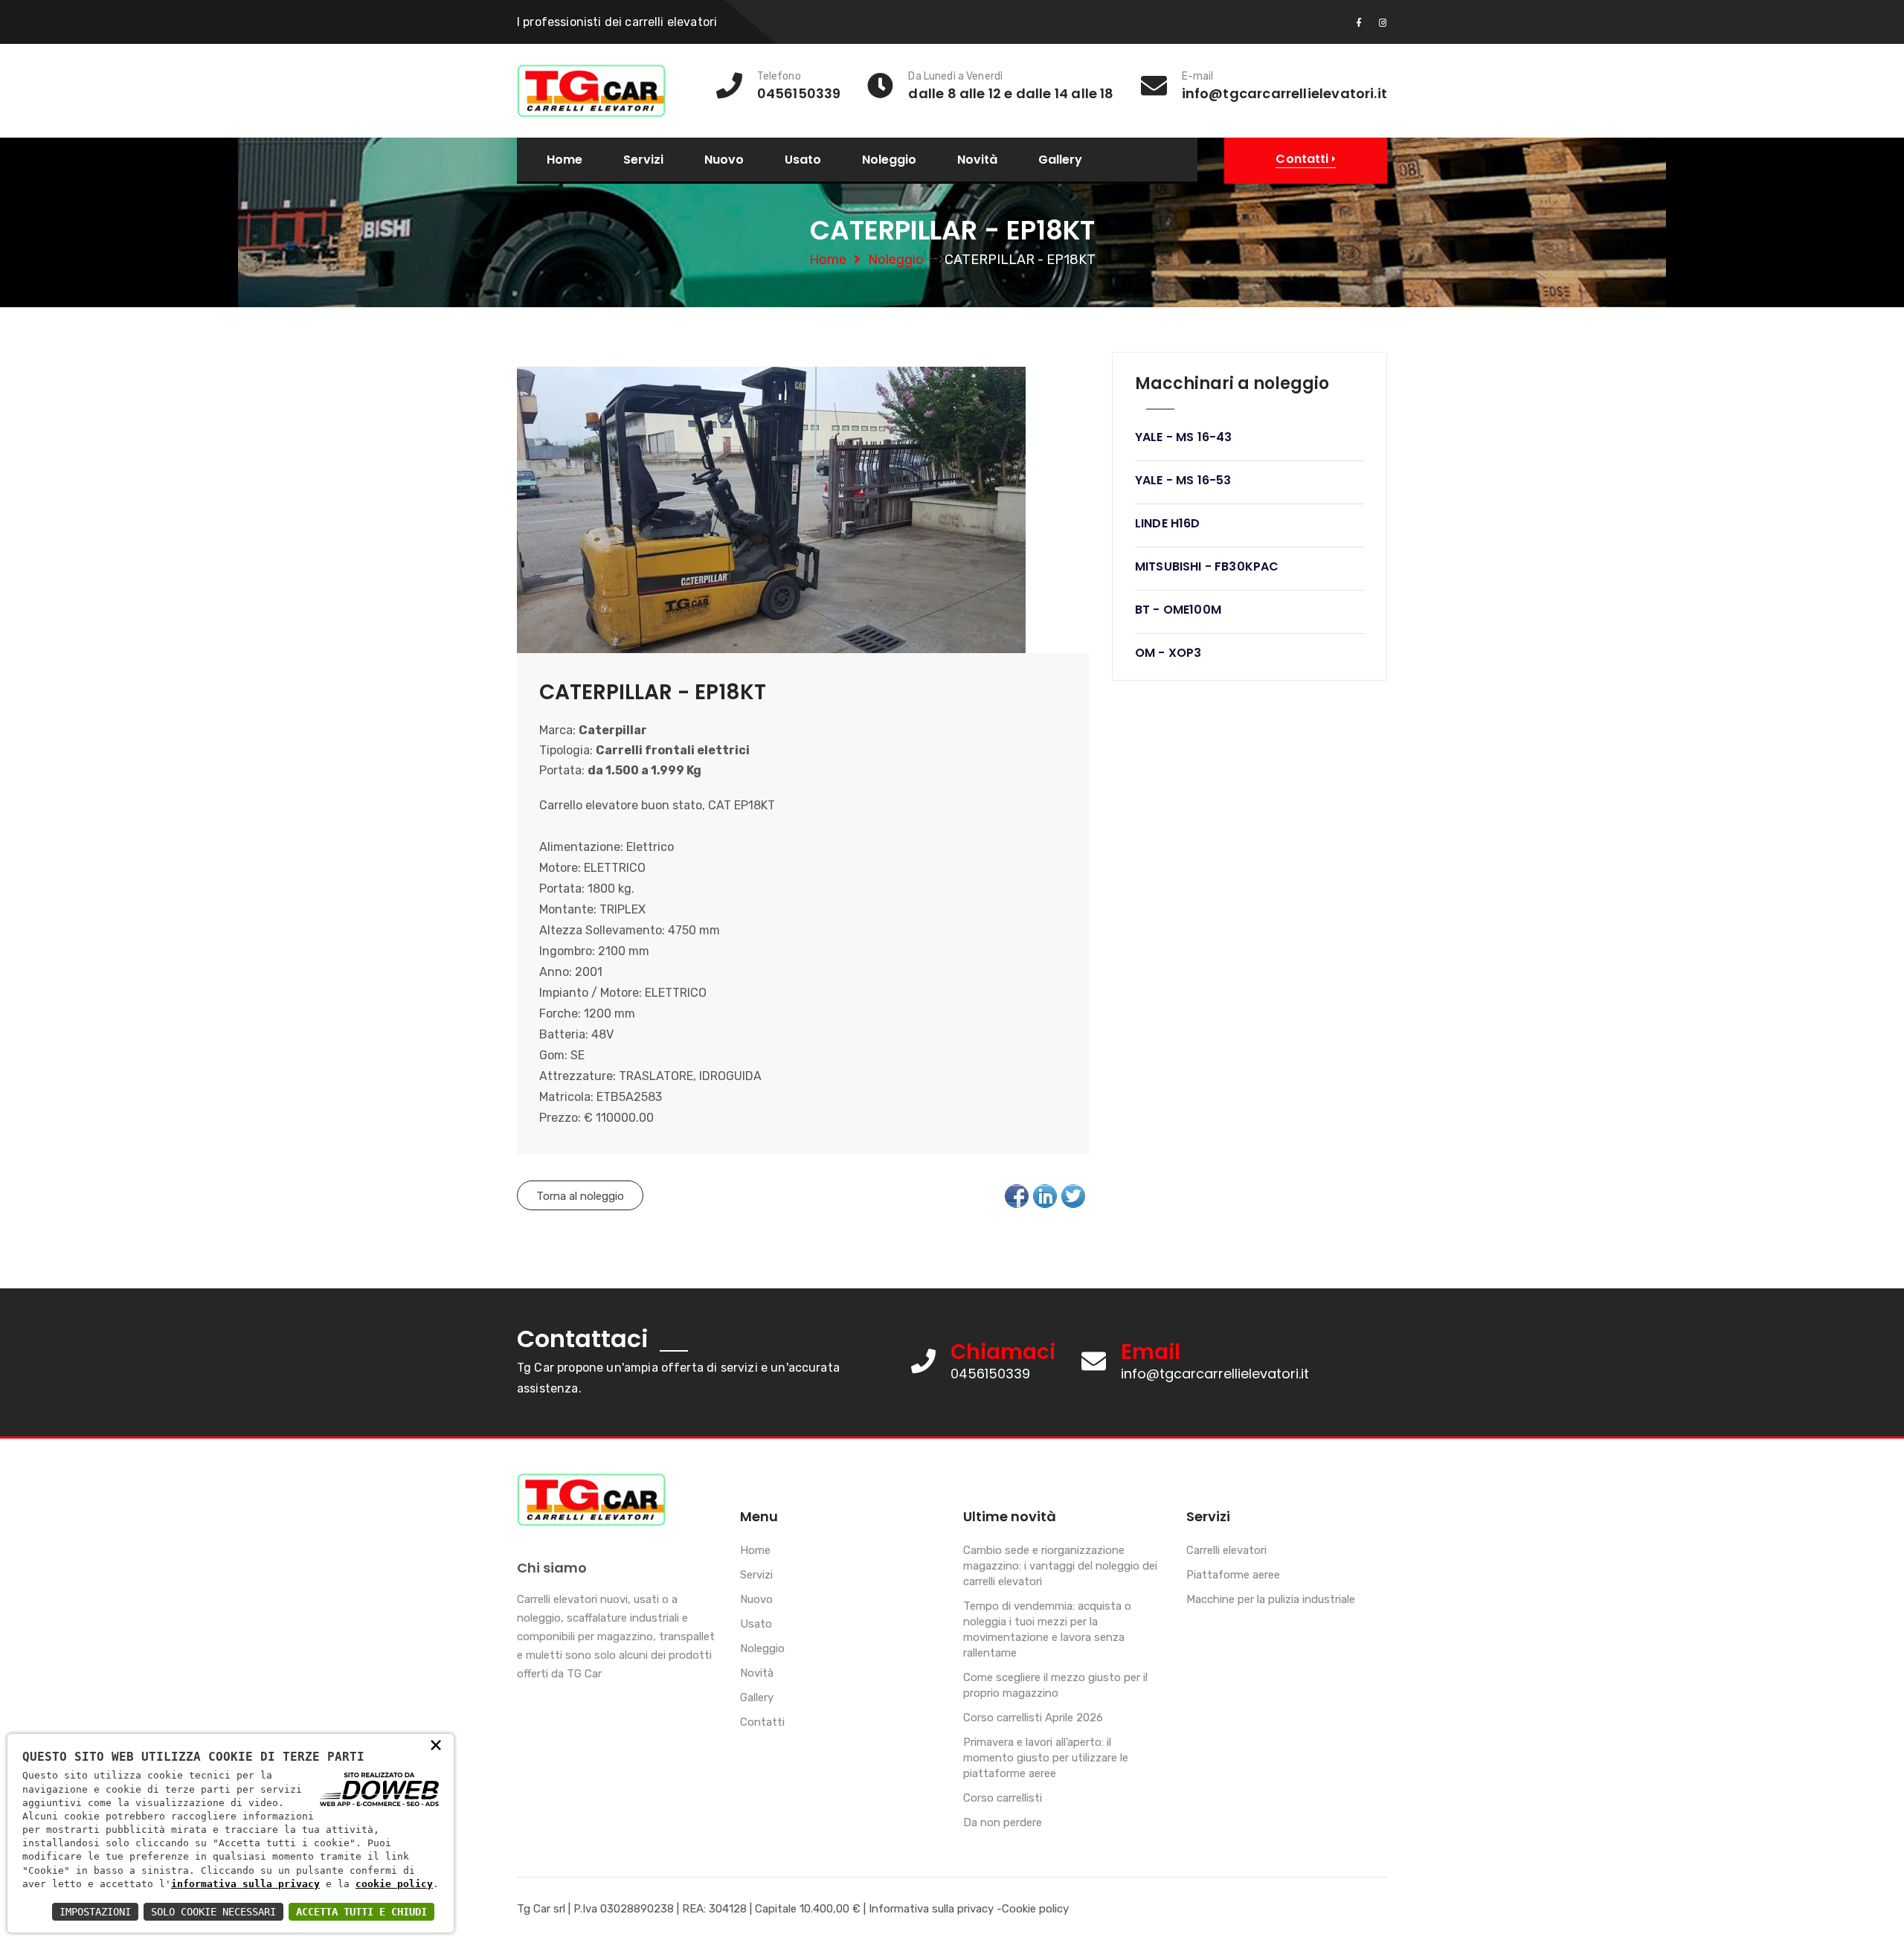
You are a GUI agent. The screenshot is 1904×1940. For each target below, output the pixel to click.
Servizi (643, 160)
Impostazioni (95, 1912)
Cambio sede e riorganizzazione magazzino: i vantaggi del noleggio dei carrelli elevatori (1060, 1566)
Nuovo (724, 160)
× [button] (436, 1744)
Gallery (1060, 160)
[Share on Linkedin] (1045, 1196)
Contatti (762, 1722)
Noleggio (889, 160)
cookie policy (394, 1884)
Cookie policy (1035, 1909)
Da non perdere (1003, 1822)
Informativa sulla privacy (931, 1909)
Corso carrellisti (1003, 1798)
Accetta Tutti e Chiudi (361, 1912)
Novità (977, 160)
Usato (803, 160)
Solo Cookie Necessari (213, 1912)
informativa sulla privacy (245, 1884)
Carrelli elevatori (1226, 1550)
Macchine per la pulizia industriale (1271, 1599)
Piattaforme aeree (1233, 1575)
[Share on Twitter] (1073, 1196)
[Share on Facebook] (1017, 1196)
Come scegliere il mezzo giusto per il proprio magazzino (1055, 1685)
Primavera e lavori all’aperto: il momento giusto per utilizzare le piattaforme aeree (1046, 1758)
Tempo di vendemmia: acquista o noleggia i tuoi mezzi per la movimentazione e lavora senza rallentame (1047, 1629)
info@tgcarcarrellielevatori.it (1215, 1374)
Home (565, 160)
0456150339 (990, 1374)
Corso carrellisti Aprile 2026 (1033, 1718)
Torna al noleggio (580, 1196)
